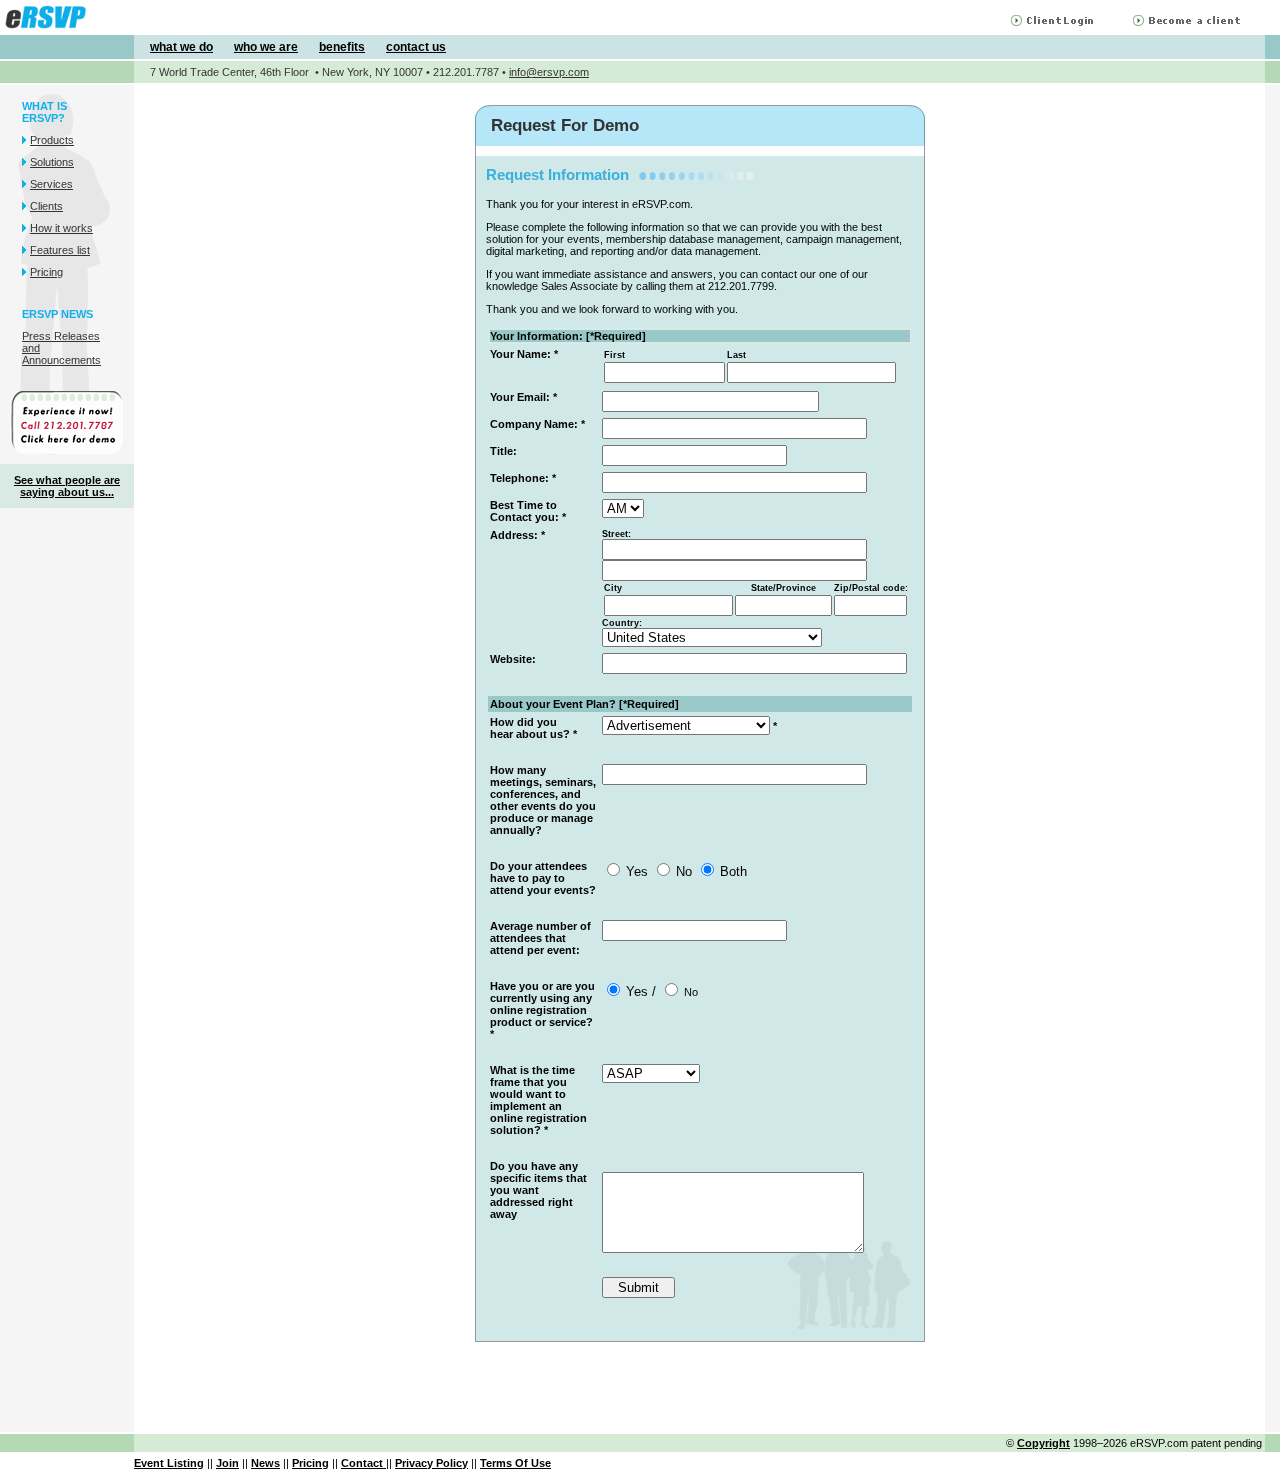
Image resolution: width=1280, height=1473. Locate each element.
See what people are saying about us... (67, 486)
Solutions (52, 162)
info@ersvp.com (549, 72)
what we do (181, 47)
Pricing (46, 272)
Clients (46, 206)
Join (227, 1463)
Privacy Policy (431, 1463)
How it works (61, 228)
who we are (266, 47)
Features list (60, 250)
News (265, 1463)
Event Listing (169, 1463)
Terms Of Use (515, 1463)
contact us (416, 47)
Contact (363, 1463)
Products (52, 140)
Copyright (1043, 1443)
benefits (342, 47)
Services (51, 184)
